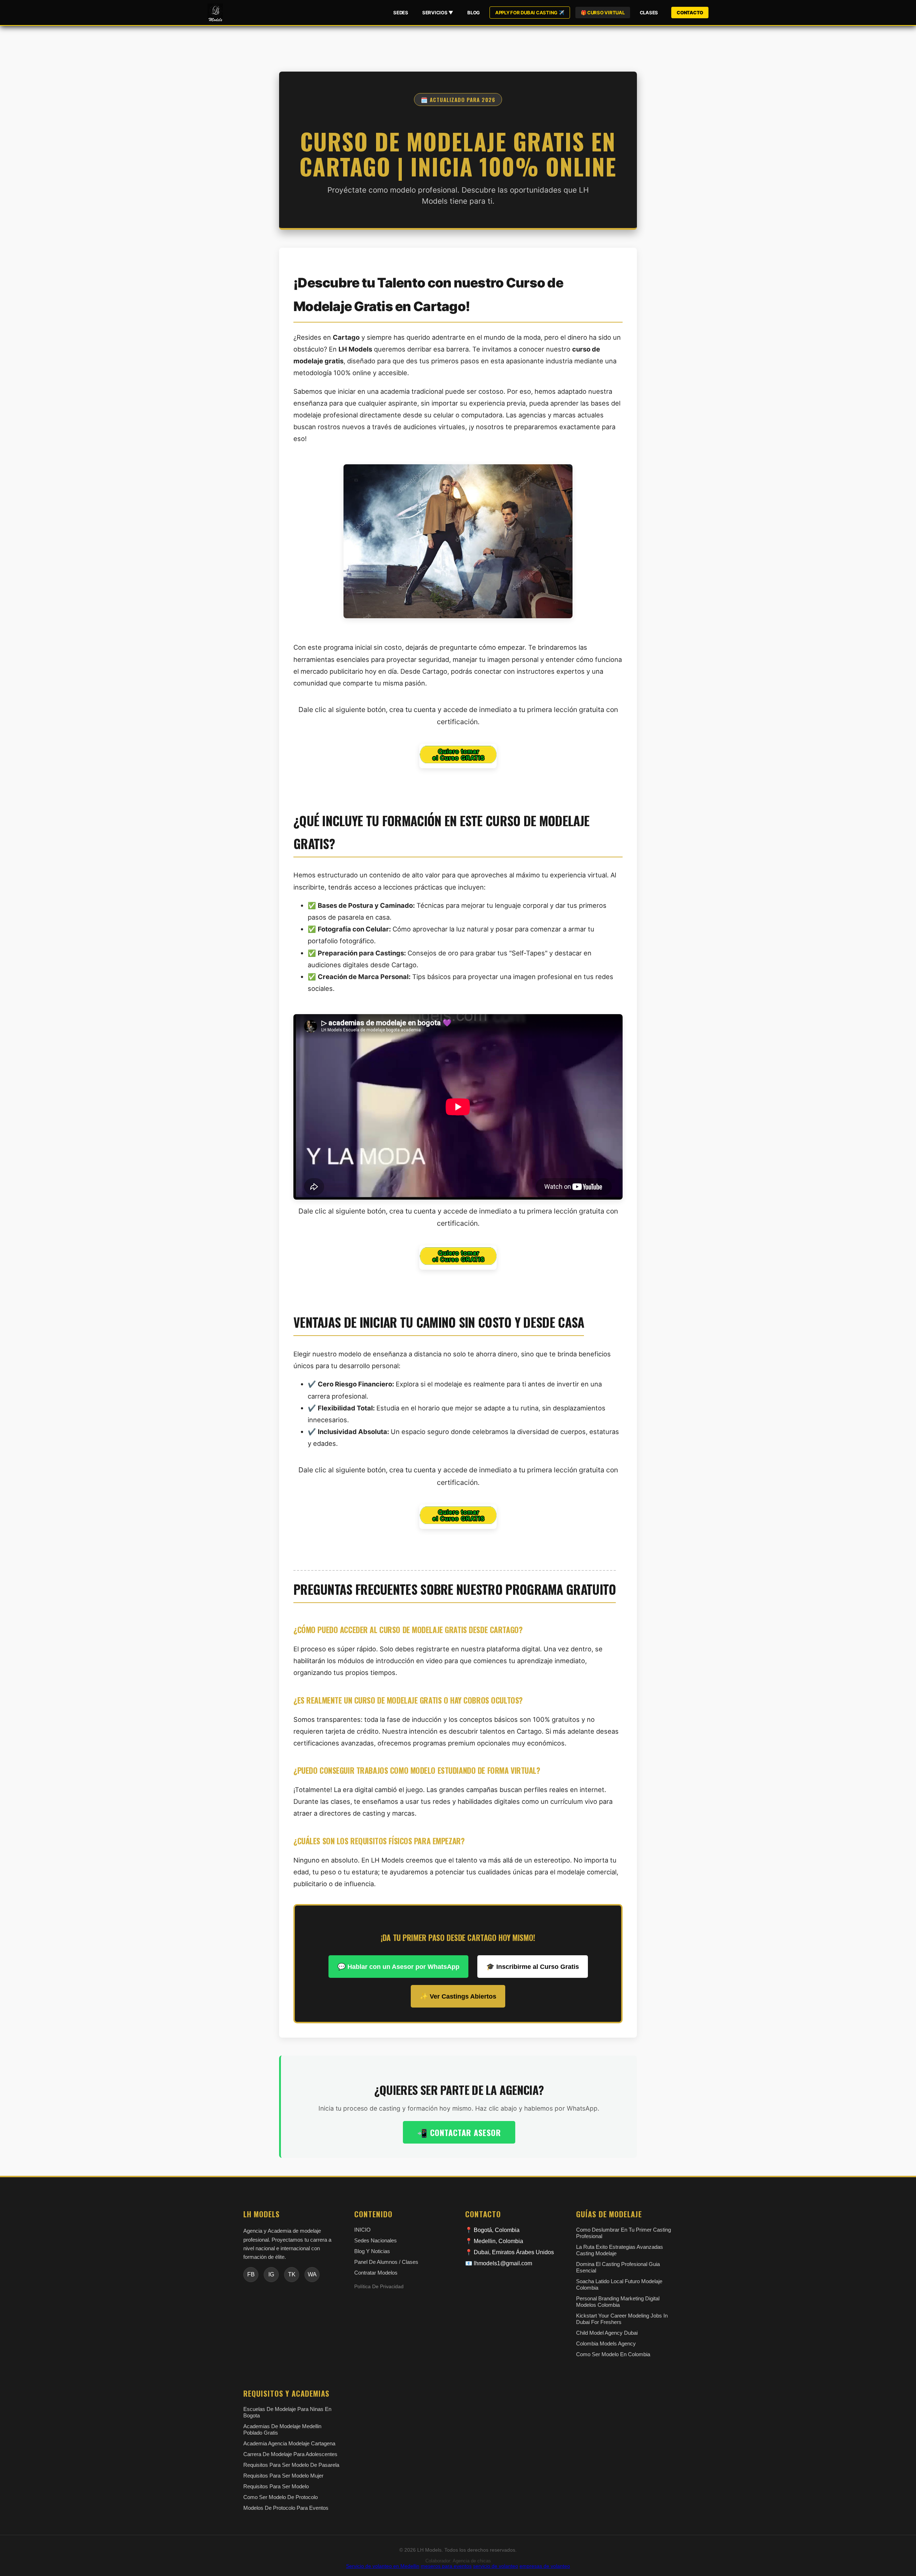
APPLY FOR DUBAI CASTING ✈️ (530, 13)
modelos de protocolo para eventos (286, 2508)
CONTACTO (690, 13)
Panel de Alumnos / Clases (386, 2262)
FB (251, 2274)
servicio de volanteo (496, 2566)
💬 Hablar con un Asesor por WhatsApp (398, 1967)
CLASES (649, 13)
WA (312, 2274)
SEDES (401, 13)
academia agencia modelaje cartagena (289, 2443)
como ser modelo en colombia (613, 2354)
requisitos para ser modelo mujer (283, 2476)
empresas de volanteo (545, 2566)
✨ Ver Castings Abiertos (458, 1996)
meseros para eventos (446, 2566)
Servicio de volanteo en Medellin (383, 2566)
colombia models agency (606, 2343)
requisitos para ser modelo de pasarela (291, 2465)
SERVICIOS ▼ (438, 13)
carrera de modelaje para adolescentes (290, 2454)
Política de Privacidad (379, 2287)
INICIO (362, 2230)
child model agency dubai (607, 2333)
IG (271, 2274)
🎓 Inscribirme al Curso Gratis (533, 1967)
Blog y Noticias (372, 2251)
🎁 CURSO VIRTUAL (603, 13)
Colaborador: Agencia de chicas (458, 2561)
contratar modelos (376, 2273)
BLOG (474, 13)
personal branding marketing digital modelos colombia (618, 2302)
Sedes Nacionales (376, 2240)
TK (292, 2274)
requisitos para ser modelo (276, 2486)
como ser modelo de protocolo (281, 2497)
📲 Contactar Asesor (459, 2132)
